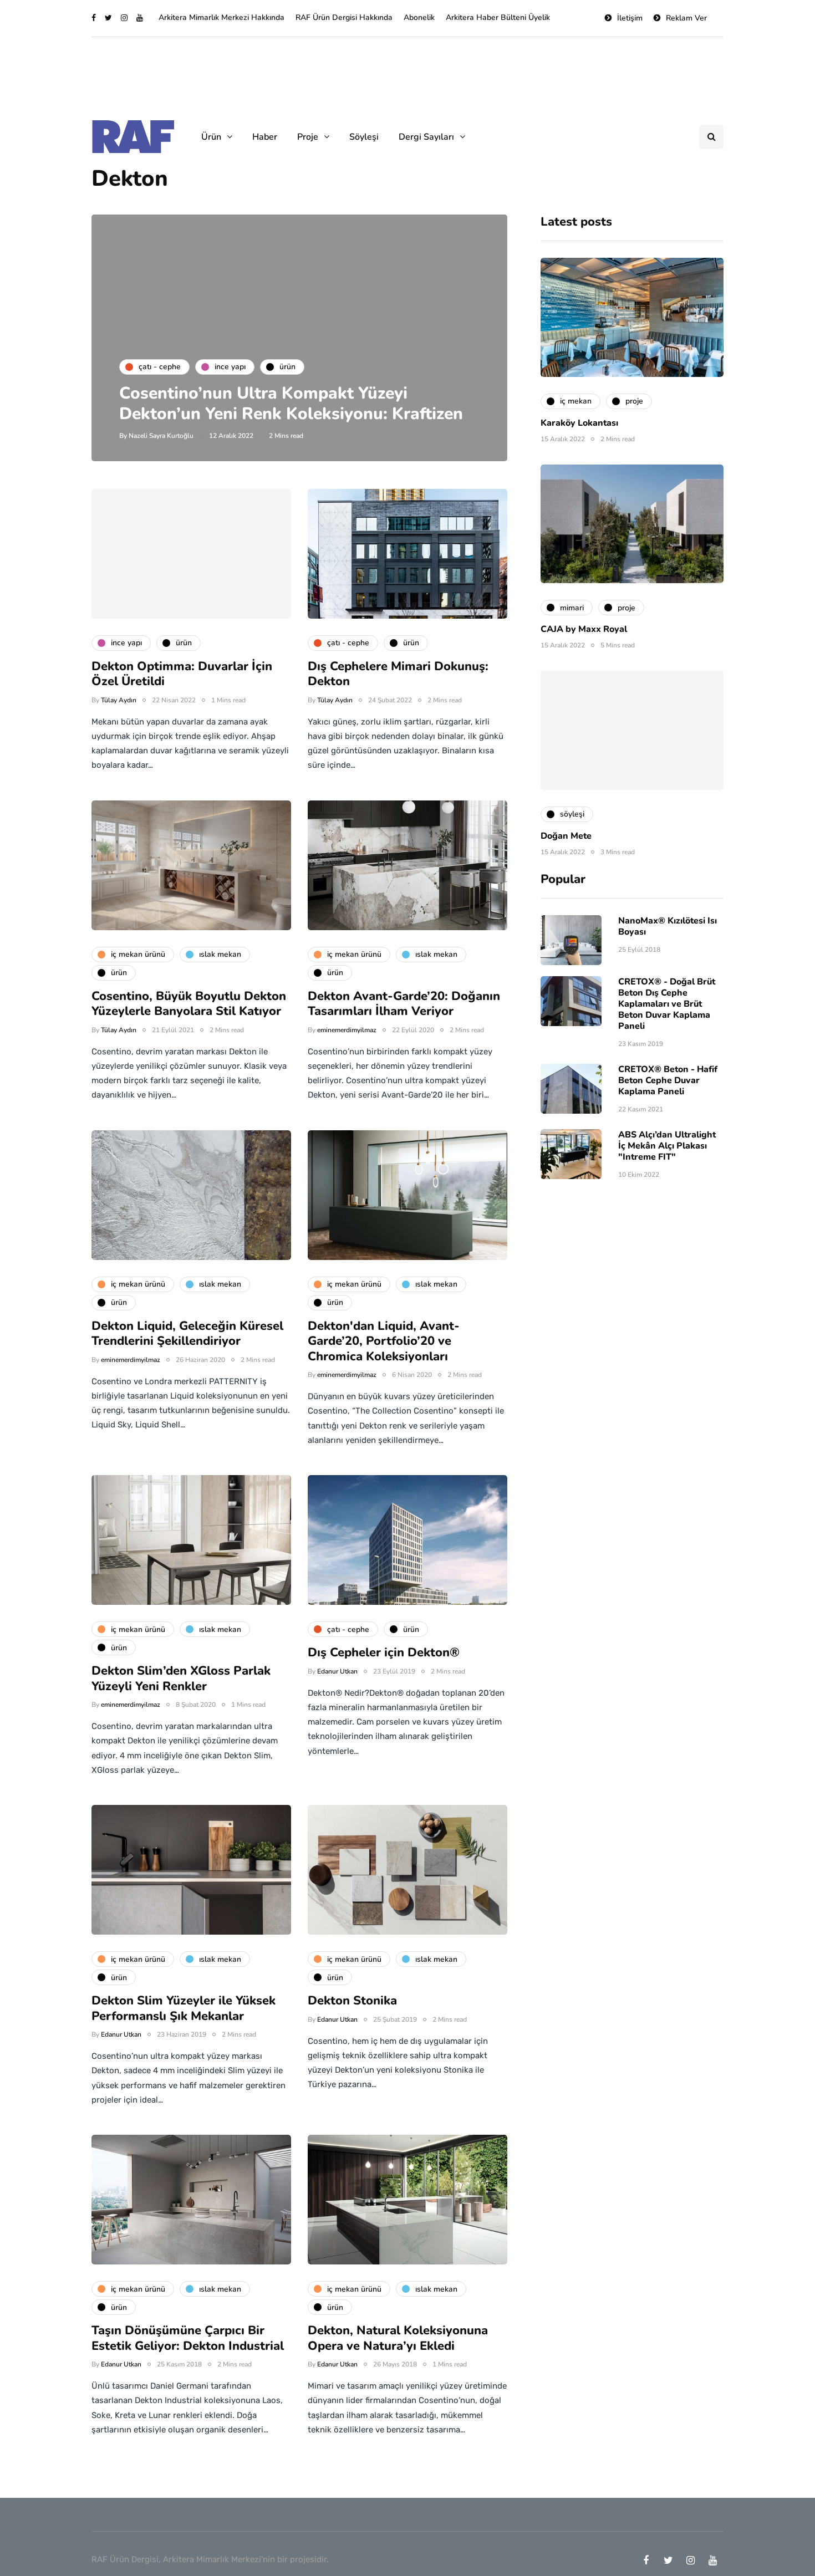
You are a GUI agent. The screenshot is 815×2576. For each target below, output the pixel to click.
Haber (265, 137)
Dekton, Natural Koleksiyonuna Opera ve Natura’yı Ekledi (398, 2338)
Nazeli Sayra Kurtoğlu (161, 436)
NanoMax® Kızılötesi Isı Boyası (668, 926)
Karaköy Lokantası (579, 423)
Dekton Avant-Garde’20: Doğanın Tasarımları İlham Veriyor (404, 1004)
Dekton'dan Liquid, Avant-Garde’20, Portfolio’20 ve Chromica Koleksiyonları (384, 1341)
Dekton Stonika (352, 2001)
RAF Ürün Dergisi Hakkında (344, 17)
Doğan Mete (566, 836)
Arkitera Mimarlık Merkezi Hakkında (221, 17)
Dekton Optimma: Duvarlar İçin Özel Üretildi (182, 674)
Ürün (211, 137)
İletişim (630, 18)
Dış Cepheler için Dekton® (384, 1652)
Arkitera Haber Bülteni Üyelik (498, 17)
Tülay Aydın (119, 700)
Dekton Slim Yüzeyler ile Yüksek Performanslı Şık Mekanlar (184, 2008)
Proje (308, 137)
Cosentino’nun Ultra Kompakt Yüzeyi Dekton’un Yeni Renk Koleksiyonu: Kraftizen (291, 404)
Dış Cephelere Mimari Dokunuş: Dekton (398, 674)
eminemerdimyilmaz (347, 1030)
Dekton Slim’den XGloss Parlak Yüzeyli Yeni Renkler (181, 1679)
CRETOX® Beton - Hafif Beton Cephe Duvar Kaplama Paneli (668, 1080)
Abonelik (419, 17)
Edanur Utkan (337, 1671)
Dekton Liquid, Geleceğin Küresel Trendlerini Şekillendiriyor (187, 1334)
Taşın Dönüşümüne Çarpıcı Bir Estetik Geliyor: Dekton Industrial (188, 2338)
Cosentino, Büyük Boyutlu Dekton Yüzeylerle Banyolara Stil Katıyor (189, 1004)
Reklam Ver (686, 18)
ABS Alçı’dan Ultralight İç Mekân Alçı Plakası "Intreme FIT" (667, 1146)
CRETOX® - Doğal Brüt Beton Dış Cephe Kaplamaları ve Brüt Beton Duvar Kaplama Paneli (667, 1004)
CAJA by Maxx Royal (584, 629)
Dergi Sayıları (426, 137)
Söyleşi (364, 137)
